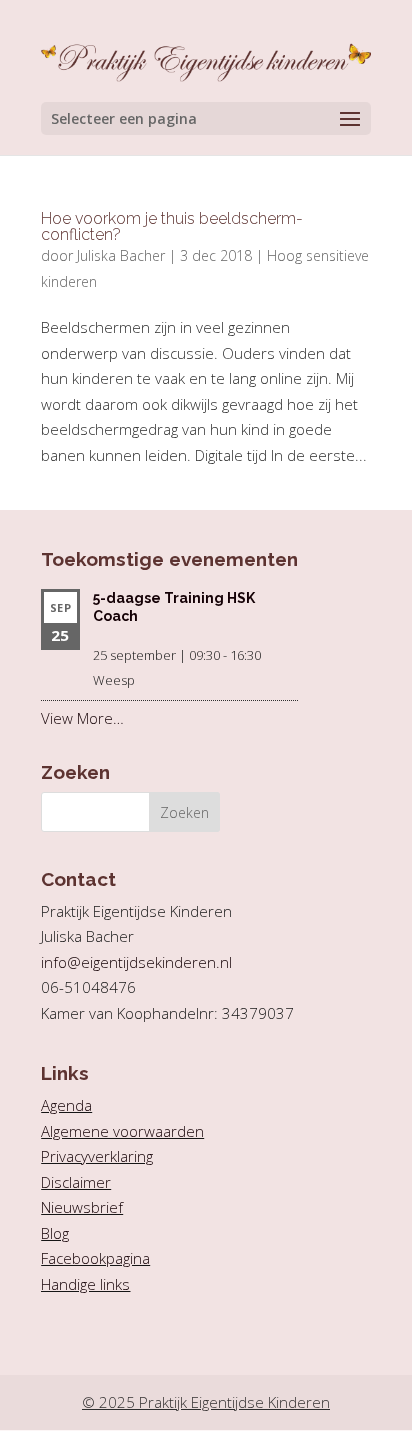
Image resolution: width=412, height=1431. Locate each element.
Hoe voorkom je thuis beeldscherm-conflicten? (172, 226)
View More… (82, 718)
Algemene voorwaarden (122, 1131)
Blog (55, 1233)
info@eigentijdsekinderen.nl (136, 962)
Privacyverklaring (97, 1156)
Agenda (66, 1105)
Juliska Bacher (121, 255)
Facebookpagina (95, 1258)
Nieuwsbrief (82, 1207)
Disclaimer (76, 1182)
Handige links (85, 1284)
